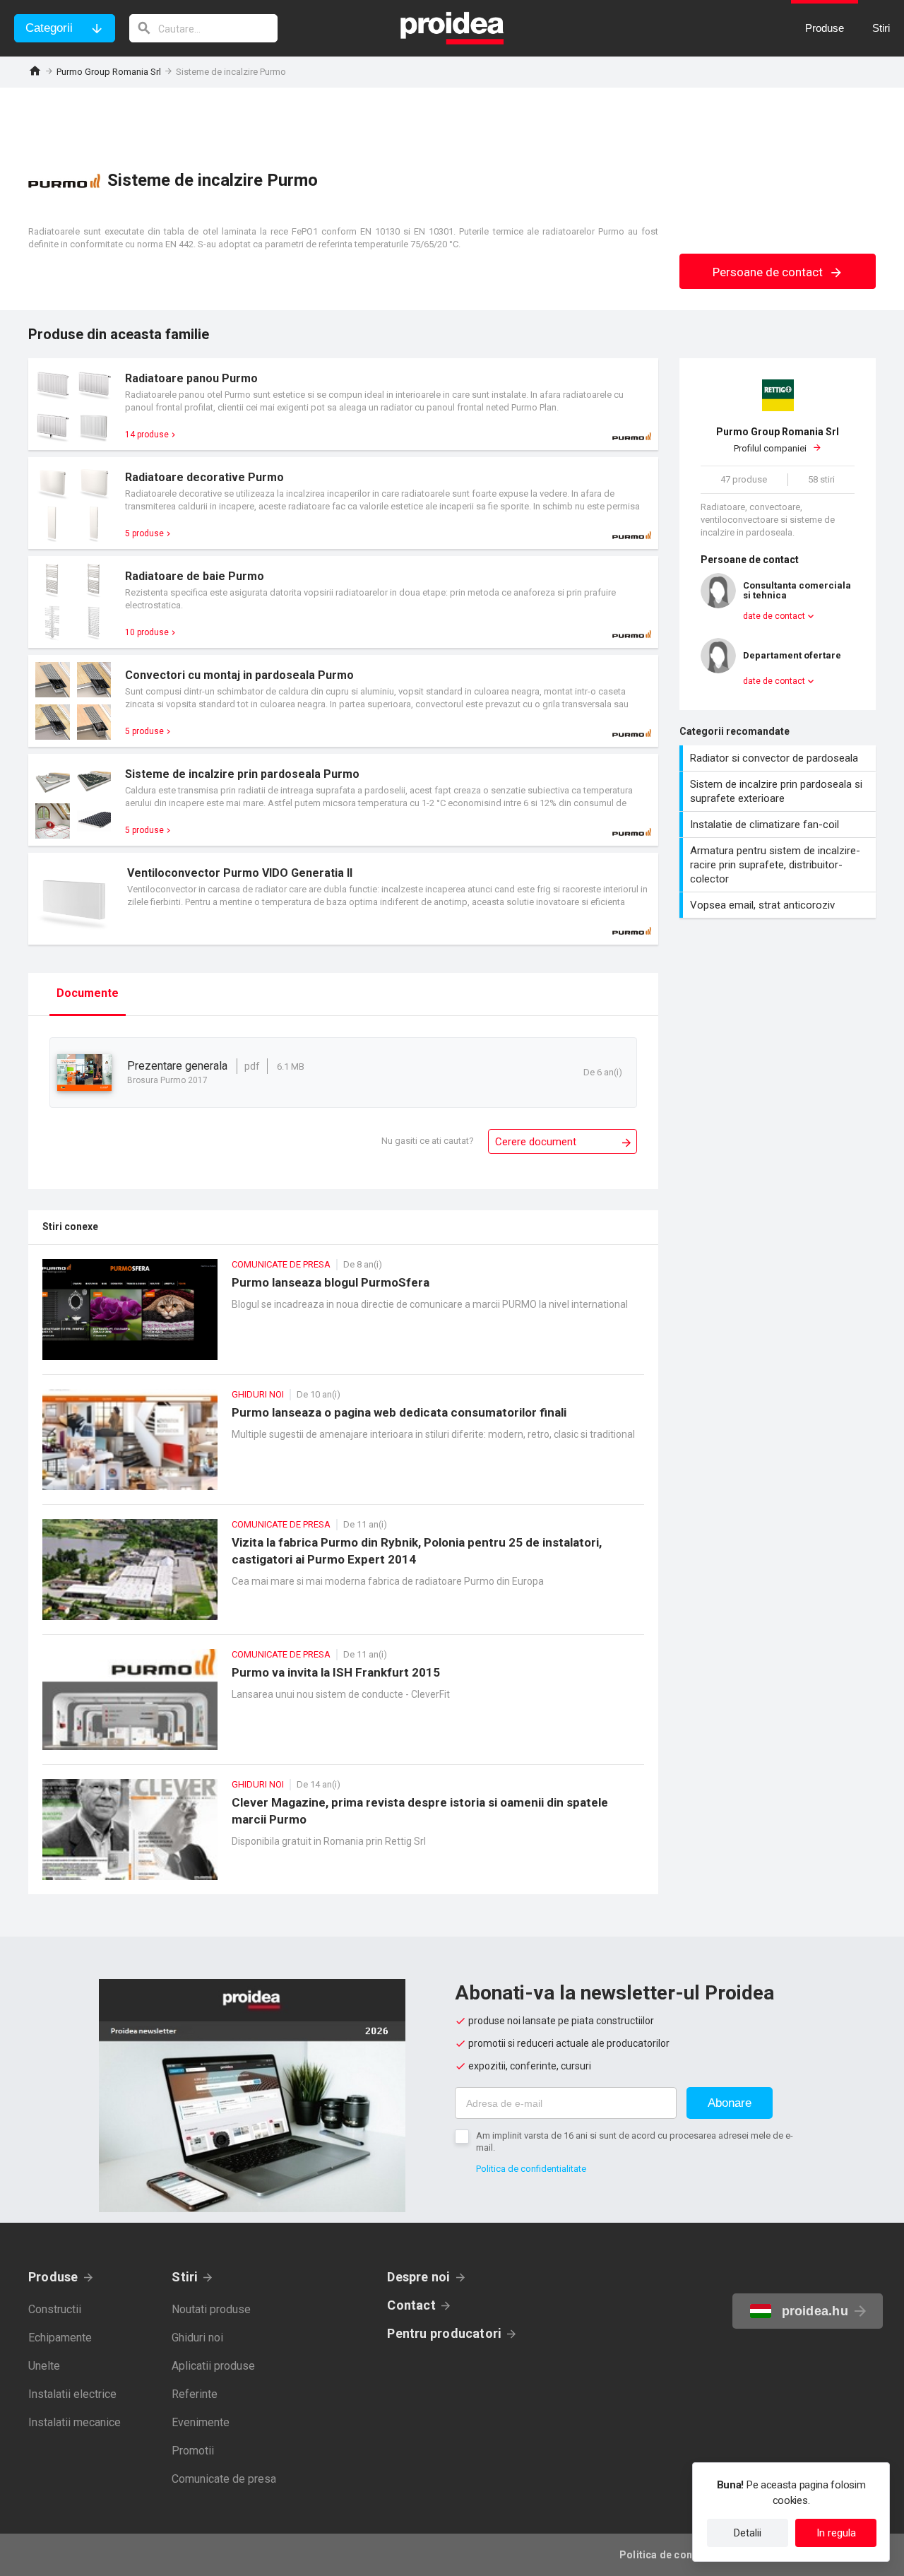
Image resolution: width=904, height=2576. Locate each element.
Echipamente (60, 2338)
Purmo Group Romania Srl (109, 72)
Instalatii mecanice (75, 2422)
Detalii (748, 2533)
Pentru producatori (444, 2333)
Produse (53, 2277)
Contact (411, 2305)
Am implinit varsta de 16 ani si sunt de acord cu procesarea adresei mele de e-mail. (635, 2141)
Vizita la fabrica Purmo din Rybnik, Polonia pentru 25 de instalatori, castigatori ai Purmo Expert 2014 (343, 1577)
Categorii (49, 28)
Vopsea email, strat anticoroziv (779, 905)
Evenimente (201, 2422)
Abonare (730, 2103)
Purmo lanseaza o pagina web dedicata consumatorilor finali (343, 1447)
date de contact (774, 616)
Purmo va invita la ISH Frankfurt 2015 (343, 1707)
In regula (836, 2533)
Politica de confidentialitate (531, 2169)
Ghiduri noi (197, 2338)
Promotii (193, 2451)
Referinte (195, 2394)
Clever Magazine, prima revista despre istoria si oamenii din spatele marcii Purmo (343, 1837)
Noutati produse (211, 2309)
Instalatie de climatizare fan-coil (779, 825)
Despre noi (418, 2277)
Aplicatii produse (213, 2366)
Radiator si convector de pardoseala (779, 758)
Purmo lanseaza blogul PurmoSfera (343, 1317)
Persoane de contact (769, 272)
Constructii (55, 2309)
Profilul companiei (778, 440)
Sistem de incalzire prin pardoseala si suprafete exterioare (779, 791)
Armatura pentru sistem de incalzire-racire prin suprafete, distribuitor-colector (779, 865)
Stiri (185, 2277)
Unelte (44, 2366)
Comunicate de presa (224, 2479)
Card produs (343, 404)
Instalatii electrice (72, 2394)
